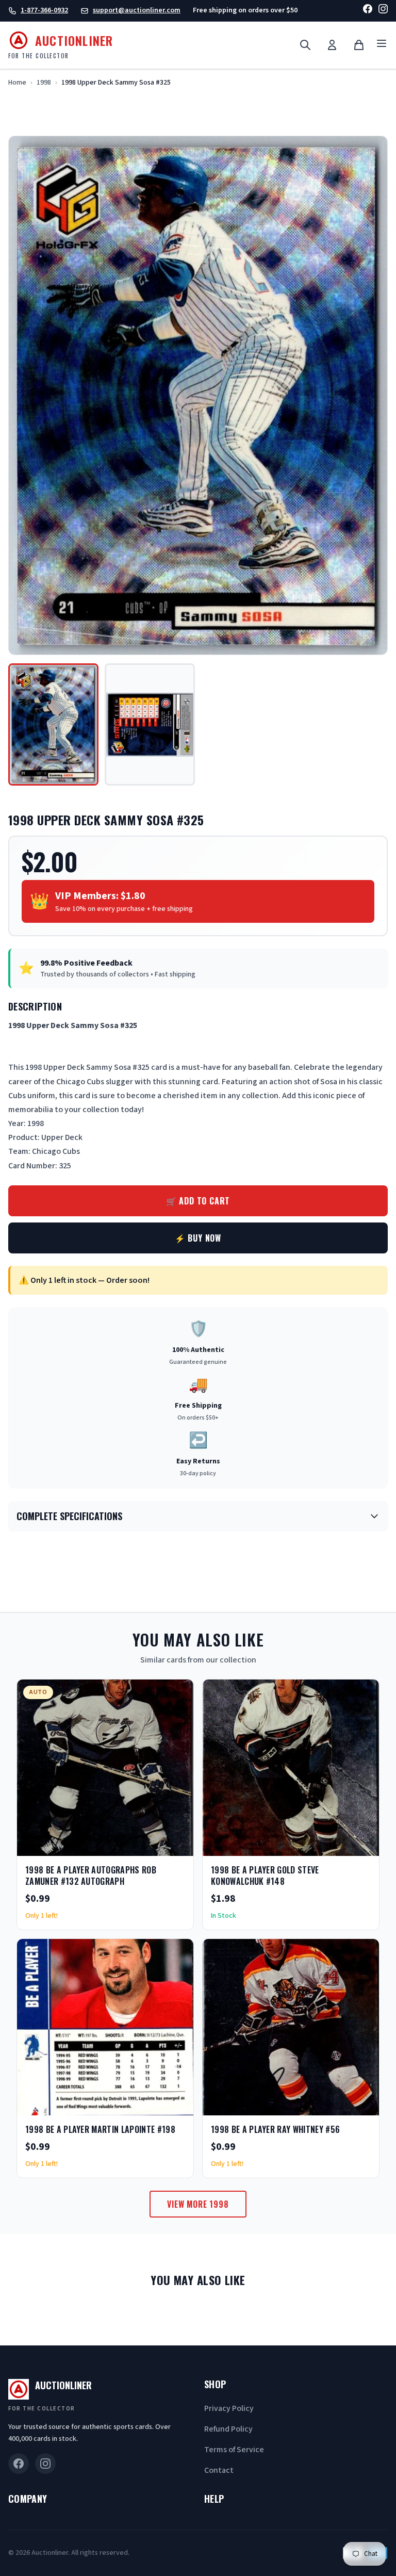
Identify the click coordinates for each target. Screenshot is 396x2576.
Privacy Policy (229, 2408)
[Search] (305, 45)
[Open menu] (382, 45)
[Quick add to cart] (177, 1845)
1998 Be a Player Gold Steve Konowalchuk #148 (265, 1876)
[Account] (332, 45)
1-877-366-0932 (44, 10)
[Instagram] (383, 11)
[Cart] (359, 45)
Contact (219, 2470)
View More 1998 (198, 2204)
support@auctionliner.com (137, 10)
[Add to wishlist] (152, 1845)
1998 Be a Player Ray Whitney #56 (275, 2129)
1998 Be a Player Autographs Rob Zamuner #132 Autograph (91, 1876)
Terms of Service (234, 2450)
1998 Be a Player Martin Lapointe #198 (100, 2129)
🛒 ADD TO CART (198, 1201)
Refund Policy (228, 2429)
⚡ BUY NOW (198, 1238)
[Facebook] (368, 11)
